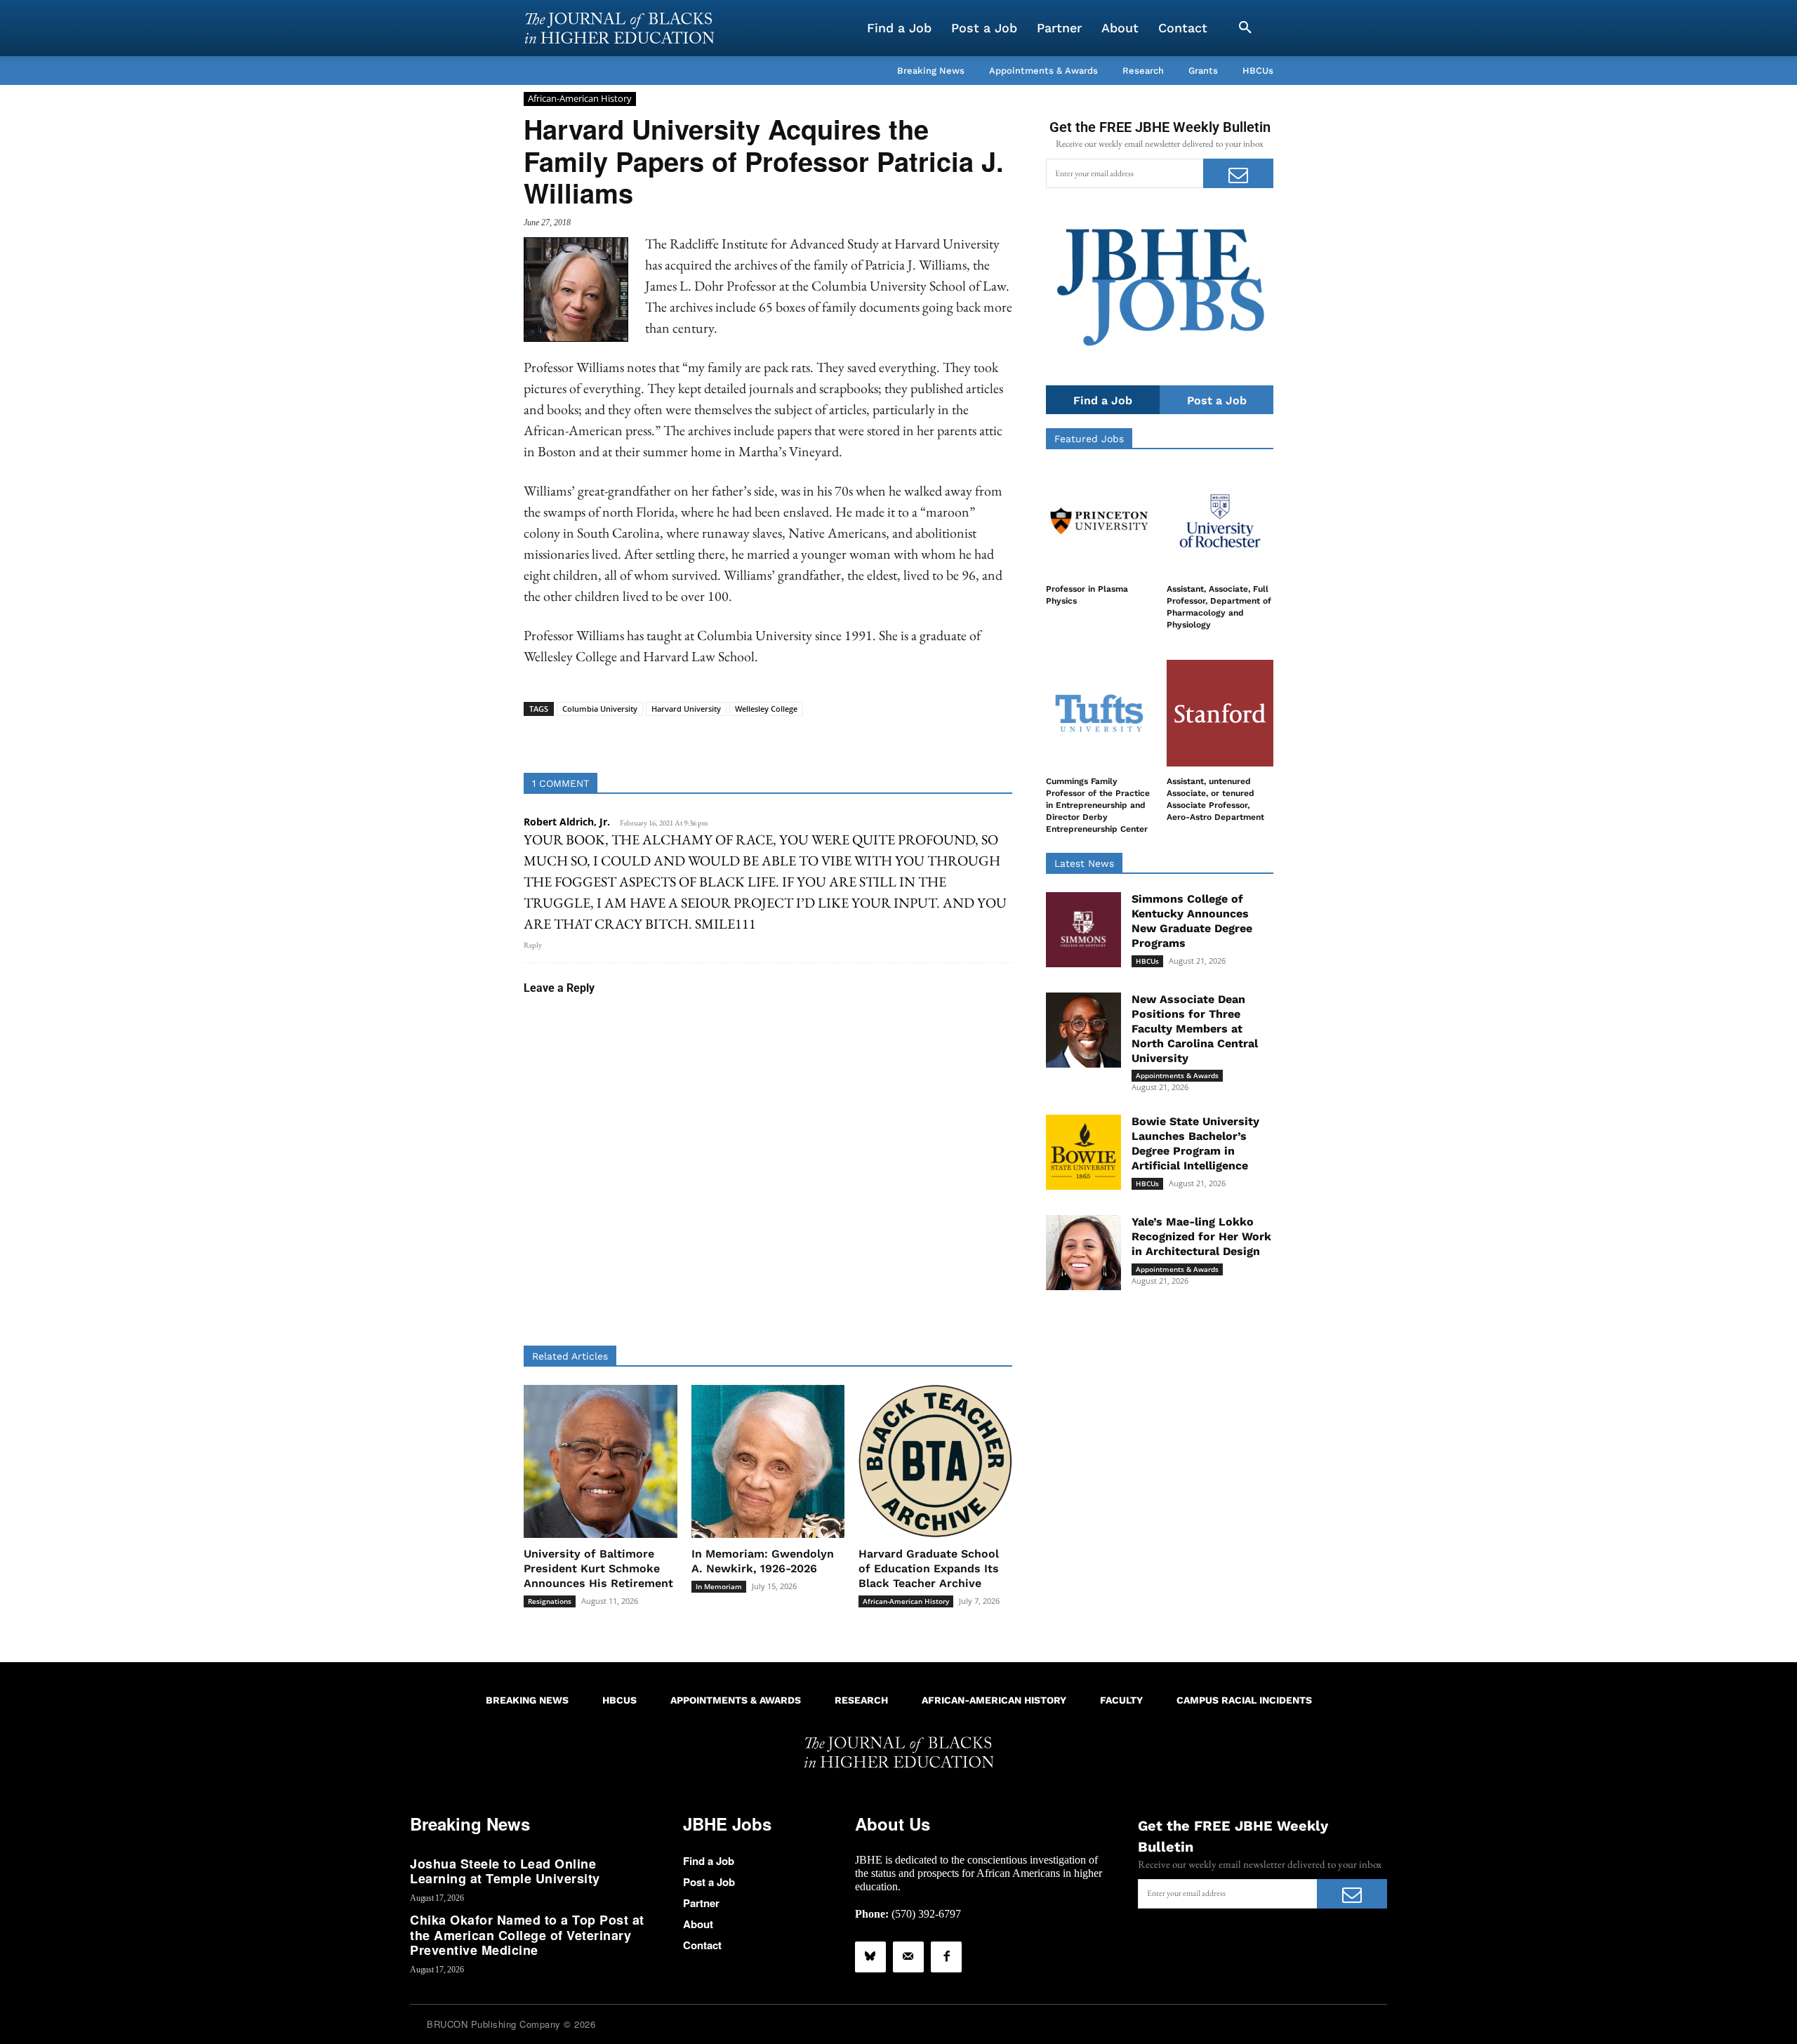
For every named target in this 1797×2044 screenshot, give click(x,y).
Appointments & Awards (1177, 1075)
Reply (533, 945)
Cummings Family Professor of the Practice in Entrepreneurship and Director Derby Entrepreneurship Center (1098, 805)
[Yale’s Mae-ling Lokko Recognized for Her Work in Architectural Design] (1083, 1253)
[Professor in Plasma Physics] (1099, 521)
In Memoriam (719, 1586)
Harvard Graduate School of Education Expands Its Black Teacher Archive (929, 1568)
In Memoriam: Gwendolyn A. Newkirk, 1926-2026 (763, 1561)
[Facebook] (946, 1957)
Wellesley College (766, 709)
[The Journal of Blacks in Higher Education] (619, 28)
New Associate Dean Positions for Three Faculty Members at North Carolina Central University (1195, 1028)
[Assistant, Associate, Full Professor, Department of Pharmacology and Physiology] (1220, 521)
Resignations (550, 1601)
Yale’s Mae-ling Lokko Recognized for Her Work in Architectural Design (1201, 1236)
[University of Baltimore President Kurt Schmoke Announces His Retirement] (601, 1462)
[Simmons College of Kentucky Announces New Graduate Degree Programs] (1083, 930)
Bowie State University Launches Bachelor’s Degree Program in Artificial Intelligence (1195, 1143)
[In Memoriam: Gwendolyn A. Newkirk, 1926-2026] (768, 1462)
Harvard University (686, 709)
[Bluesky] (870, 1957)
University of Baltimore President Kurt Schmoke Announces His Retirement (598, 1568)
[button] (1245, 28)
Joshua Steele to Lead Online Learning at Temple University (505, 1871)
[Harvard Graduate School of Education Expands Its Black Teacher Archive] (935, 1462)
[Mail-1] (908, 1957)
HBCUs (1147, 961)
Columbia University (600, 709)
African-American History (580, 98)
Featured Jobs (1089, 439)
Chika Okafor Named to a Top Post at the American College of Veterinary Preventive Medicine (527, 1935)
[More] (876, 738)
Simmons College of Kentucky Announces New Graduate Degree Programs (1192, 921)
